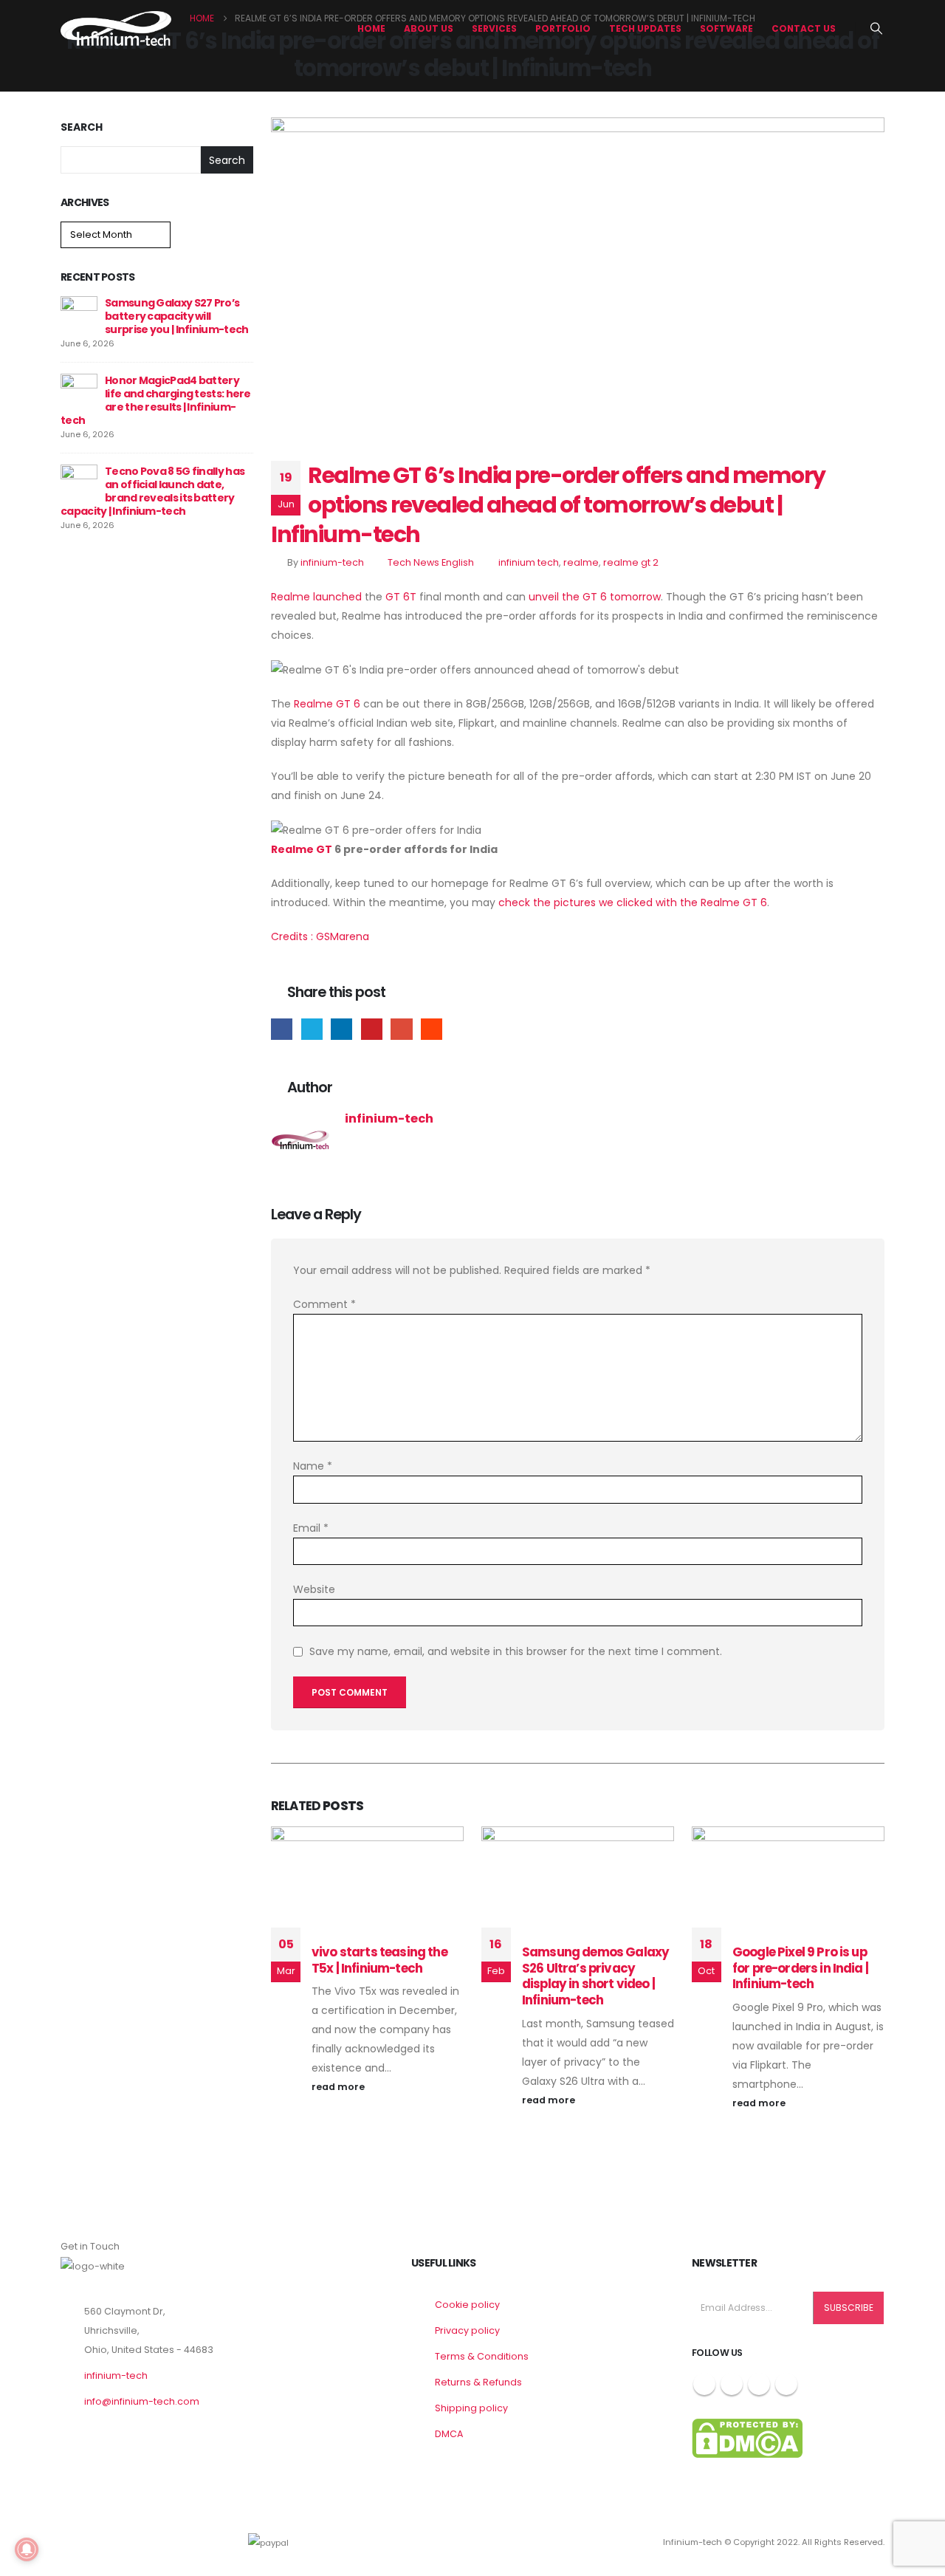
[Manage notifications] (27, 2549)
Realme (291, 597)
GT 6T (401, 597)
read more (339, 2087)
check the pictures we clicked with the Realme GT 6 (633, 902)
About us (429, 28)
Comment (324, 1304)
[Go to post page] (79, 314)
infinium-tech (332, 562)
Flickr (786, 2384)
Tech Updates (645, 28)
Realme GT (302, 849)
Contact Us (804, 28)
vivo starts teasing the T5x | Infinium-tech (379, 1960)
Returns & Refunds (478, 2382)
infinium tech (529, 562)
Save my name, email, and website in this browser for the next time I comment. (516, 1652)
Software (726, 28)
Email (401, 1029)
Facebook (282, 1029)
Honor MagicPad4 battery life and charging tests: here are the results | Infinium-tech (156, 400)
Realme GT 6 (327, 704)
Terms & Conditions (482, 2356)
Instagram (759, 2384)
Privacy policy (467, 2330)
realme (581, 562)
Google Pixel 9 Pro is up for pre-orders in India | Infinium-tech (800, 1968)
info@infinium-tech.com (142, 2401)
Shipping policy (471, 2408)
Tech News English (431, 562)
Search (82, 127)
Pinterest (372, 1029)
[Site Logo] (116, 28)
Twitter (312, 1029)
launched (337, 597)
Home (371, 28)
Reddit (432, 1029)
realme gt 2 (631, 562)
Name (313, 1466)
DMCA (449, 2434)
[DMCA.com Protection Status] (747, 2438)
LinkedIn (341, 1029)
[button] (877, 29)
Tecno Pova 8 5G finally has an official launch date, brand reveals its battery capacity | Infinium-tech (152, 491)
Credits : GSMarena (320, 936)
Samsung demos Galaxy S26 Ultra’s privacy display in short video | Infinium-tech (595, 1976)
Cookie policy (467, 2305)
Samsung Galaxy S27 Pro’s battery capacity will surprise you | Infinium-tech (176, 316)
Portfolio (563, 28)
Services (494, 28)
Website (314, 1589)
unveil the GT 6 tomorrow (595, 597)
